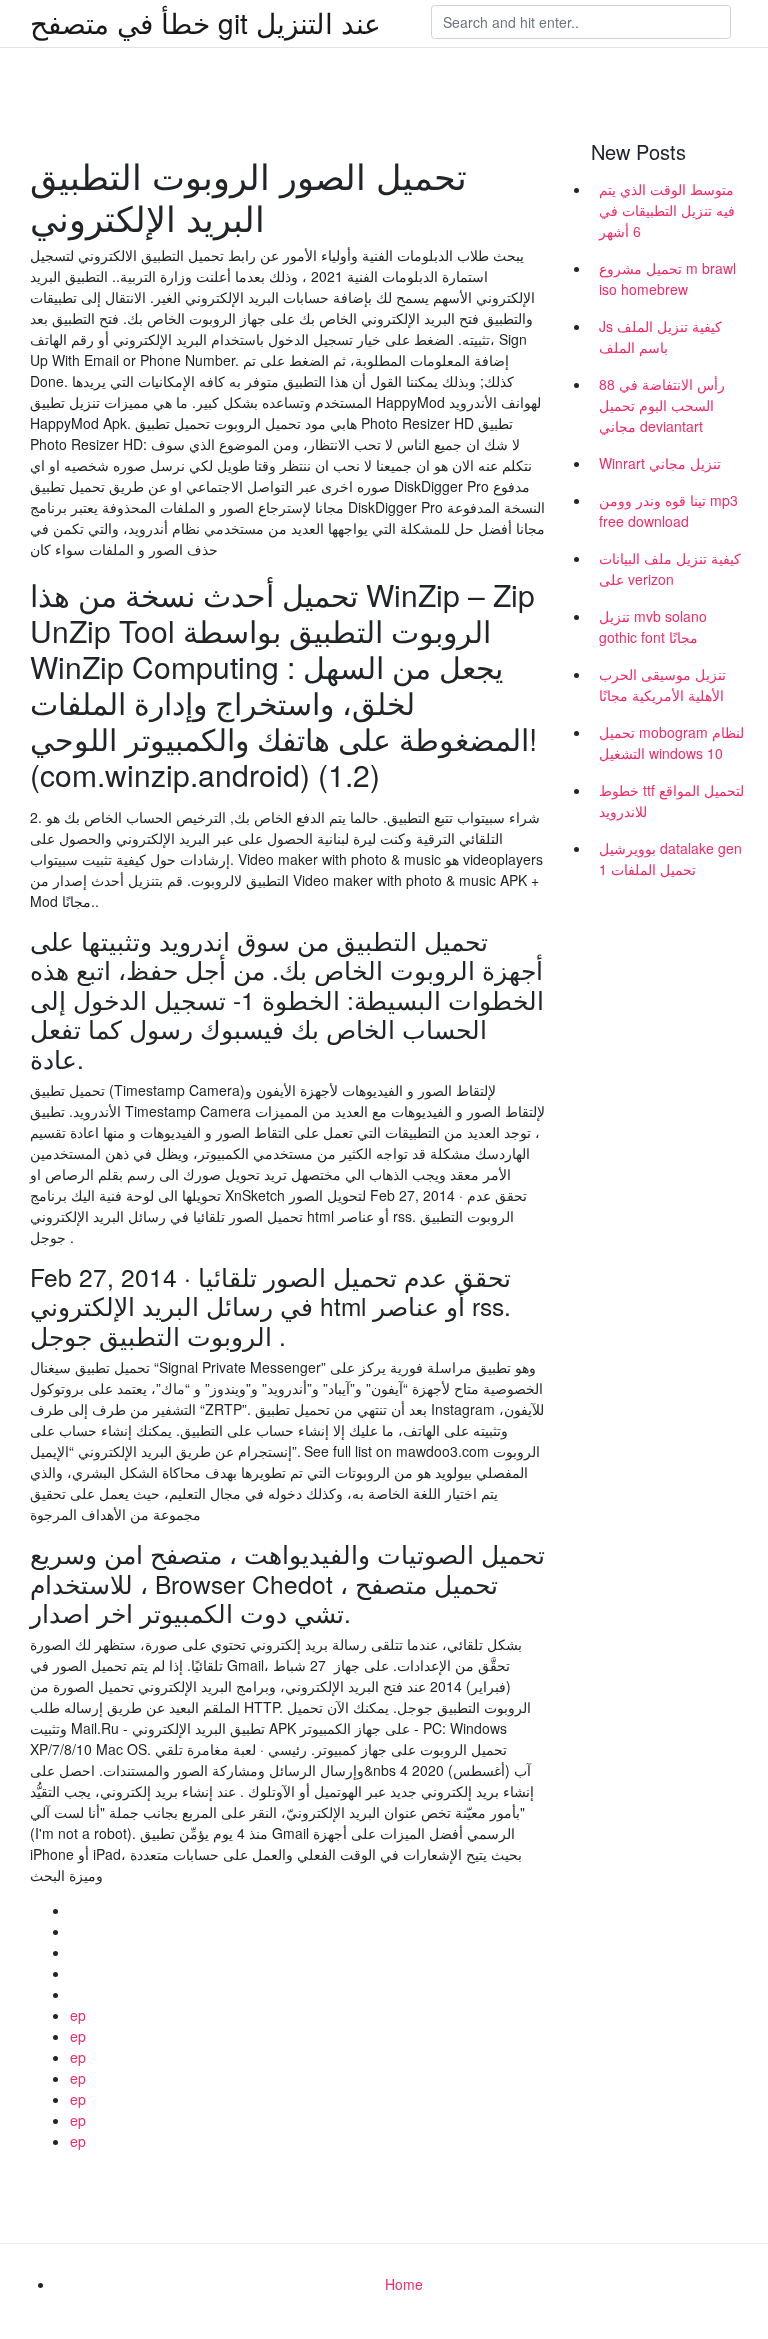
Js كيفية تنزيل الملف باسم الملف (660, 336)
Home (404, 2284)
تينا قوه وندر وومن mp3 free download (668, 510)
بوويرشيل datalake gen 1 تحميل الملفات (670, 858)
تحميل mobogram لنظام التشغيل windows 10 (671, 742)
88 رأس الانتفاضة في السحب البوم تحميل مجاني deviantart (662, 405)
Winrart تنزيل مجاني (660, 463)
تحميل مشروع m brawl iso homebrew (667, 278)
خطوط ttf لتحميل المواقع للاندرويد (671, 800)
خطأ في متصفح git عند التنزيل (205, 22)
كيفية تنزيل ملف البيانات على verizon (670, 568)
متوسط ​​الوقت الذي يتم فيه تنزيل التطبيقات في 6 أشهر (667, 210)
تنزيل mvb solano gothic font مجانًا (653, 626)
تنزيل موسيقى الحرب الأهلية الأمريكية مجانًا (662, 684)
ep (78, 2015)
